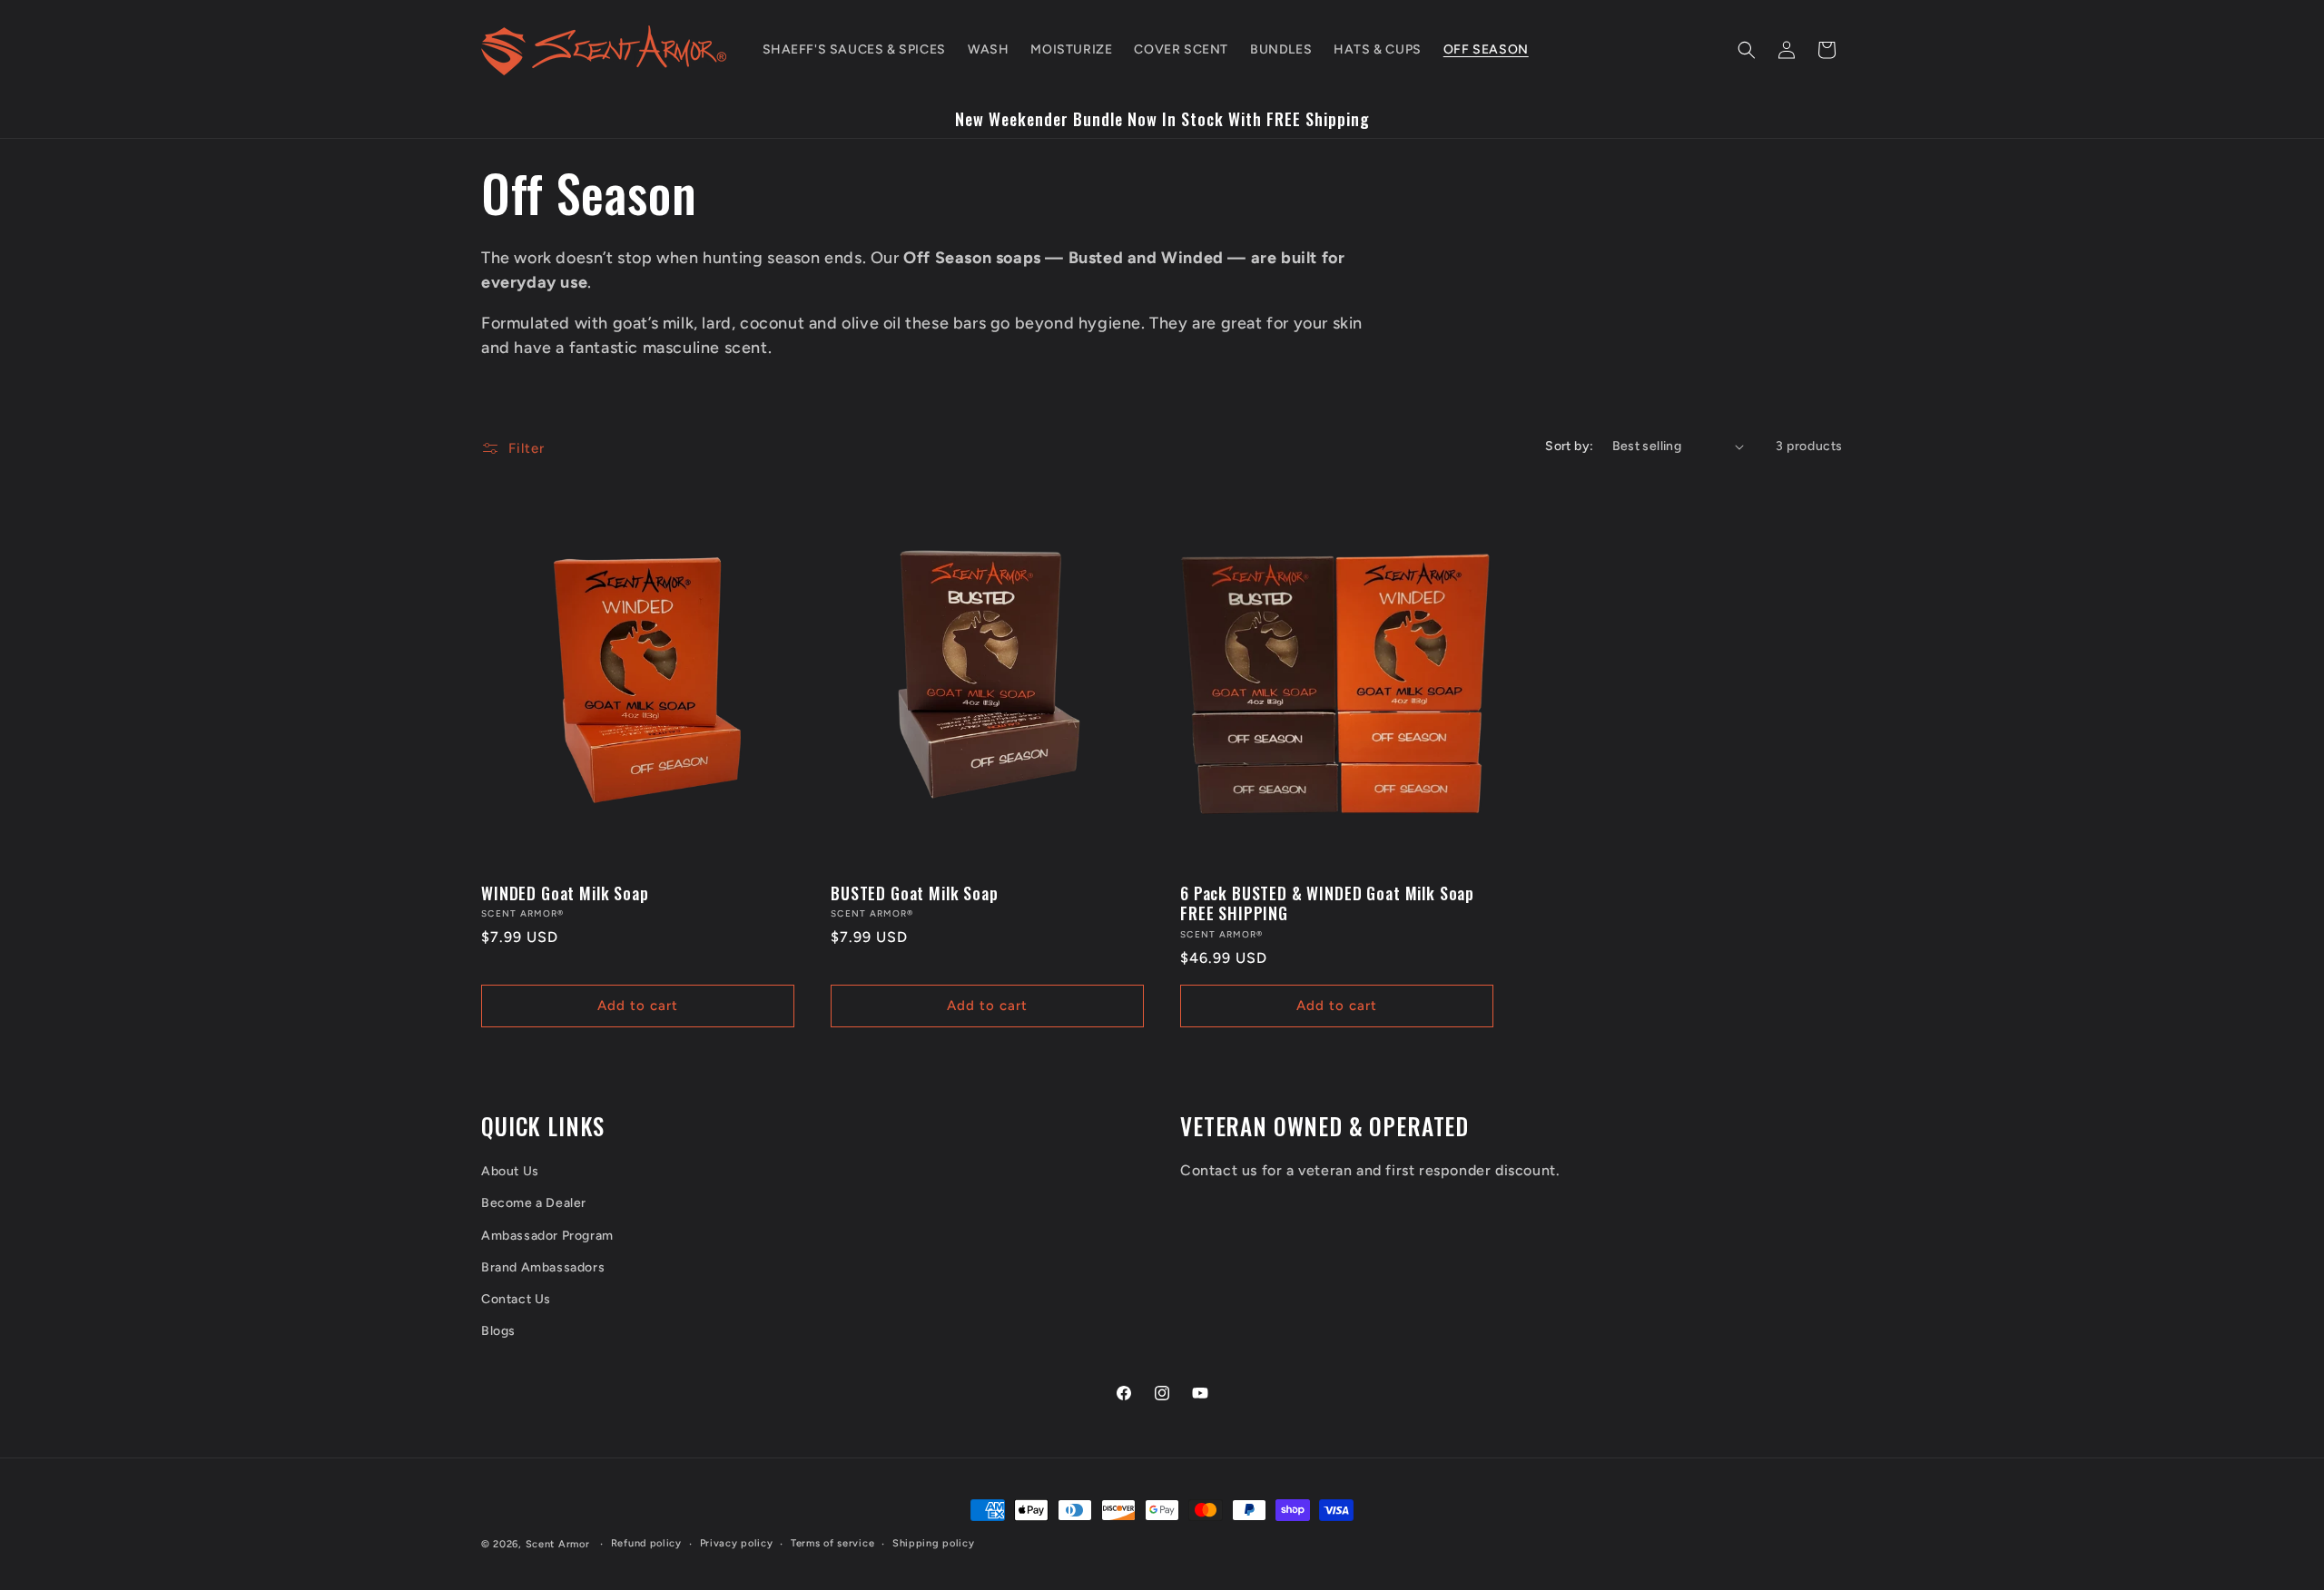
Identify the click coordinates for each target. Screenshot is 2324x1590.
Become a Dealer (534, 1203)
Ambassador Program (547, 1236)
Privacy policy (737, 1543)
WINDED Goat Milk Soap (565, 893)
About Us (510, 1171)
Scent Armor (558, 1544)
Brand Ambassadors (543, 1267)
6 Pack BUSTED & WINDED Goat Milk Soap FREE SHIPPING (1327, 903)
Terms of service (832, 1543)
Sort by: (1569, 446)
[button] (1747, 50)
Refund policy (646, 1543)
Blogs (498, 1331)
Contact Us (516, 1299)
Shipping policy (934, 1543)
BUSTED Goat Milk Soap (915, 893)
